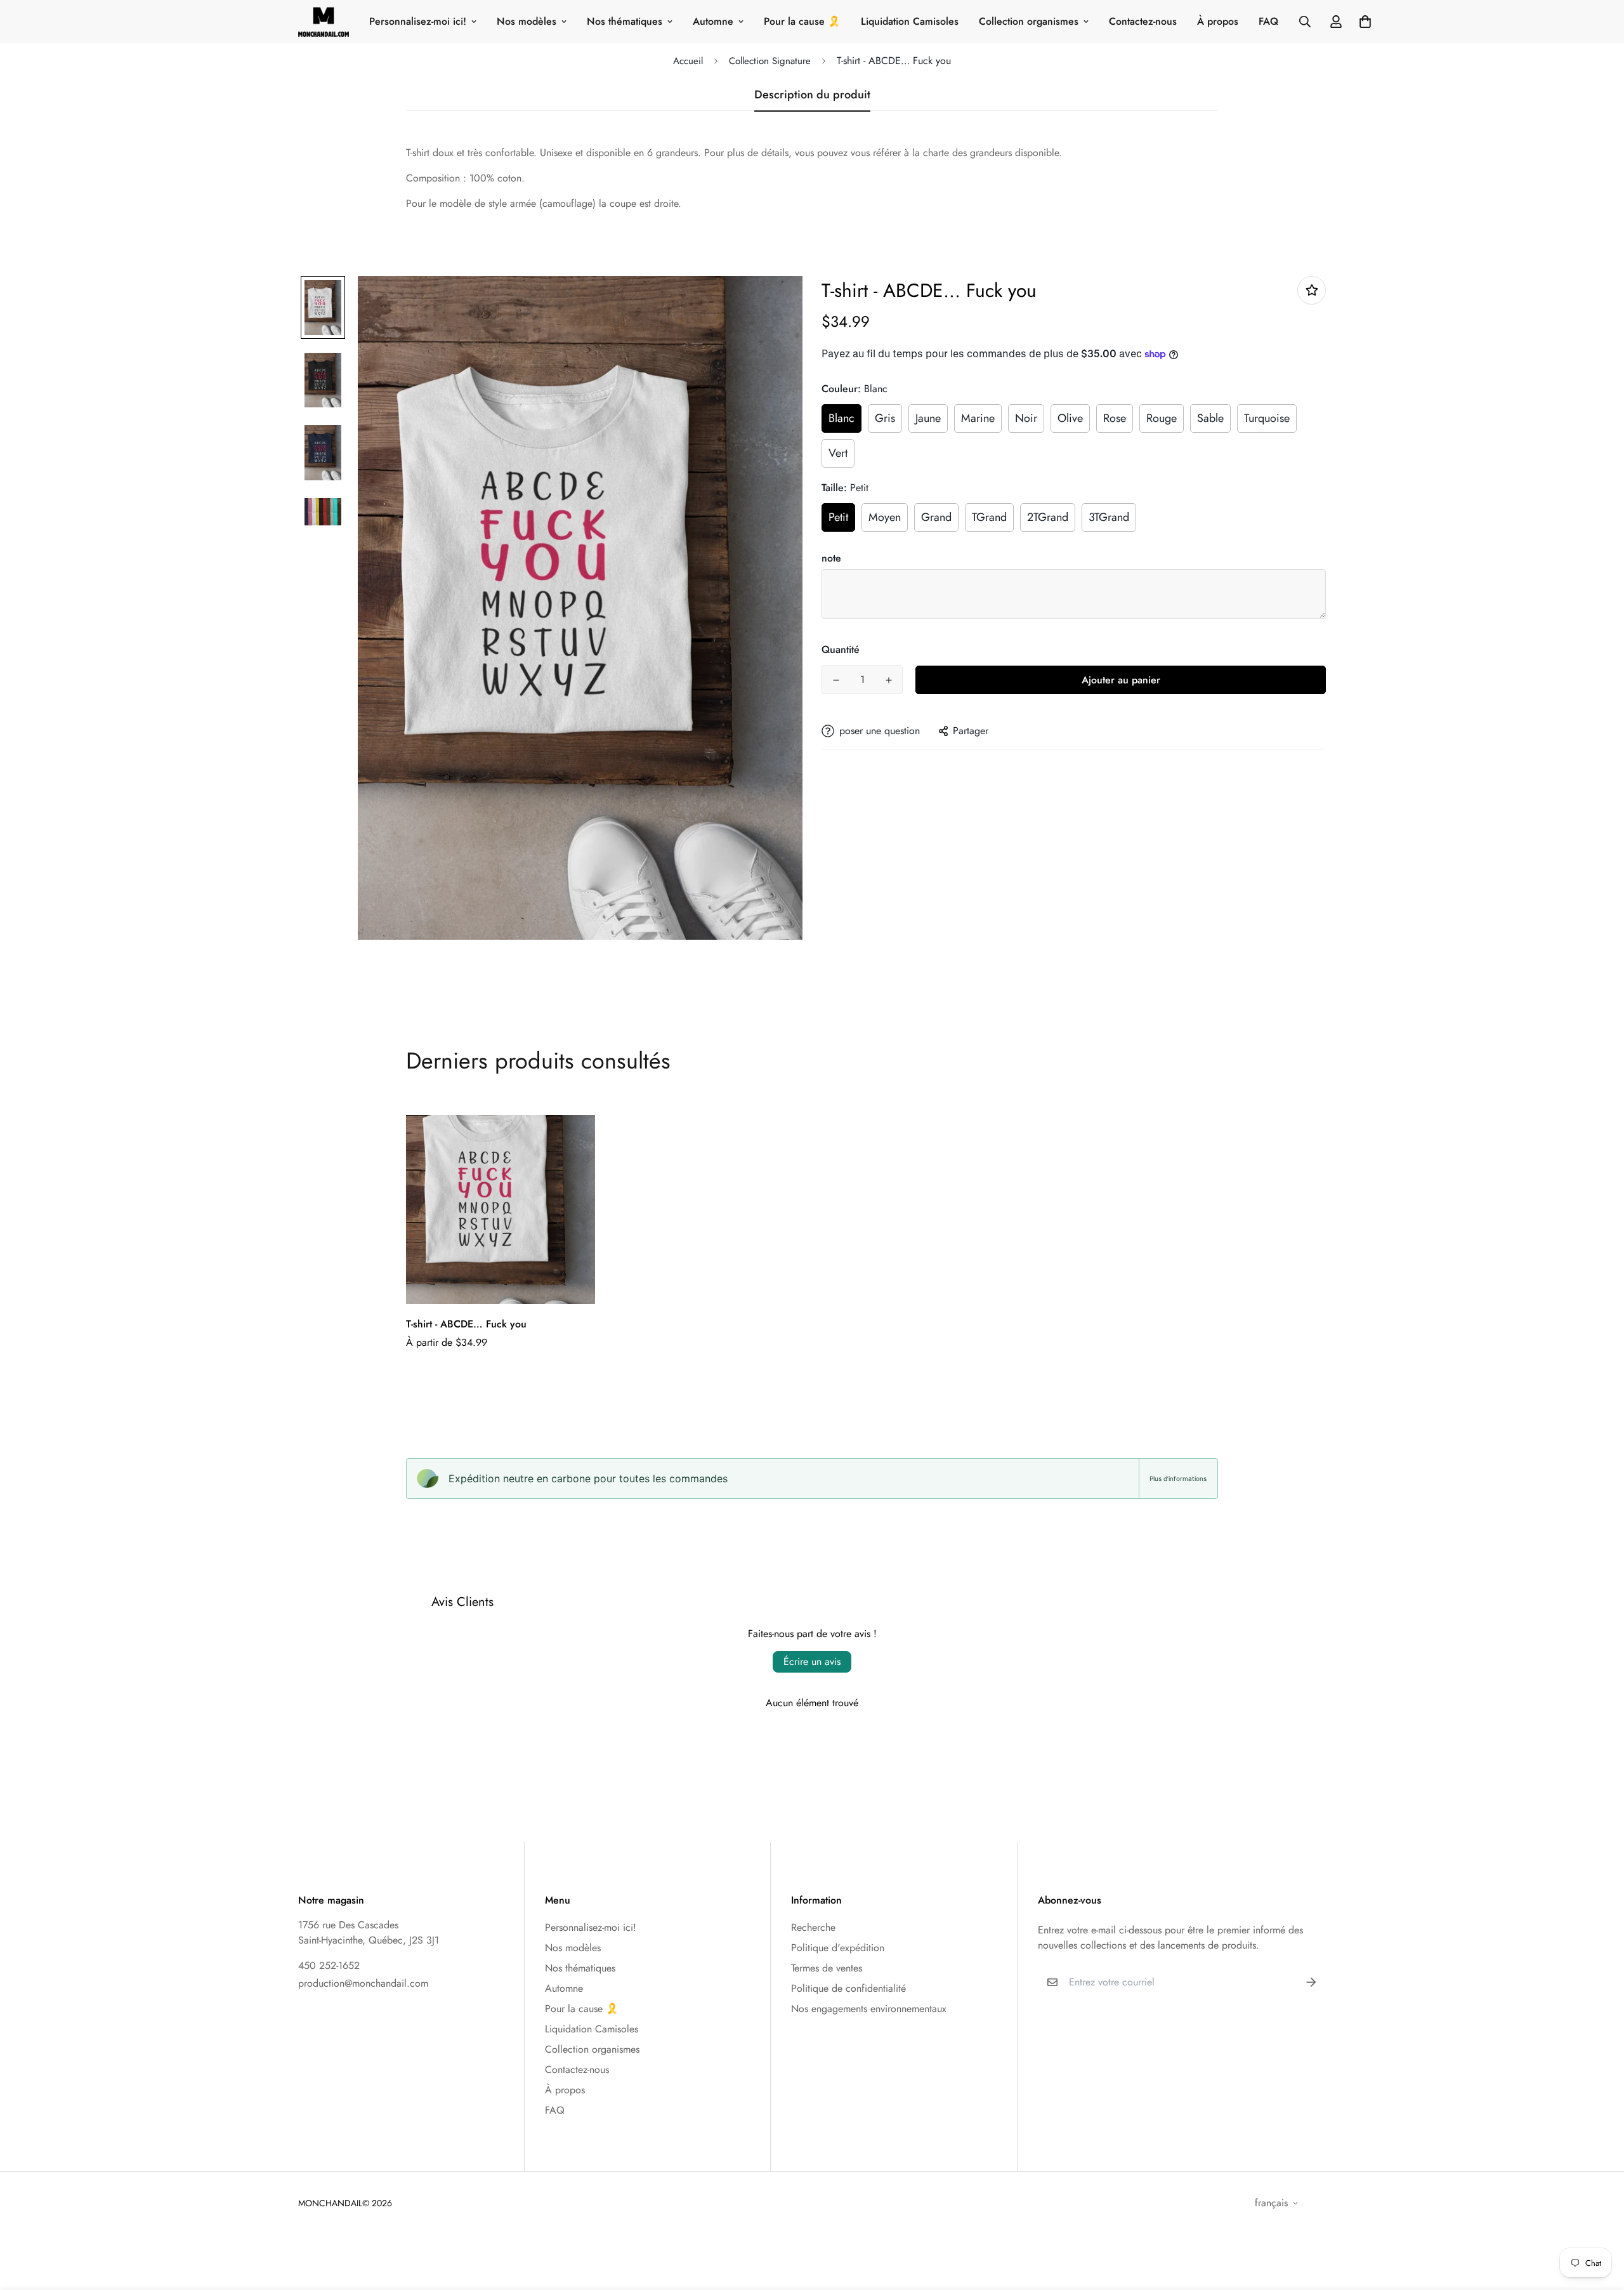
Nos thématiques (625, 21)
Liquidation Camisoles (910, 21)
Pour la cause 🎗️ (802, 21)
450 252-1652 (329, 1965)
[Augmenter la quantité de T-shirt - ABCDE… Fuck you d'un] (888, 680)
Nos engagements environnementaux (869, 2009)
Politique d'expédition (838, 1948)
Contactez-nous (1143, 21)
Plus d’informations (1178, 1478)
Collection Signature (770, 61)
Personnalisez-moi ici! (418, 21)
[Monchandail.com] (324, 22)
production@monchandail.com (363, 1983)
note (831, 558)
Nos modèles (527, 21)
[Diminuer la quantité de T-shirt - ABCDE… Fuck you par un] (836, 680)
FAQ (1268, 21)
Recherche (813, 1927)
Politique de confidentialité (848, 1988)
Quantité (841, 649)
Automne (713, 21)
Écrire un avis (812, 1662)
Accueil (688, 61)
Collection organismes (1029, 21)
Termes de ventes (827, 1968)
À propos (1218, 21)
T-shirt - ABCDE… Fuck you (466, 1324)
